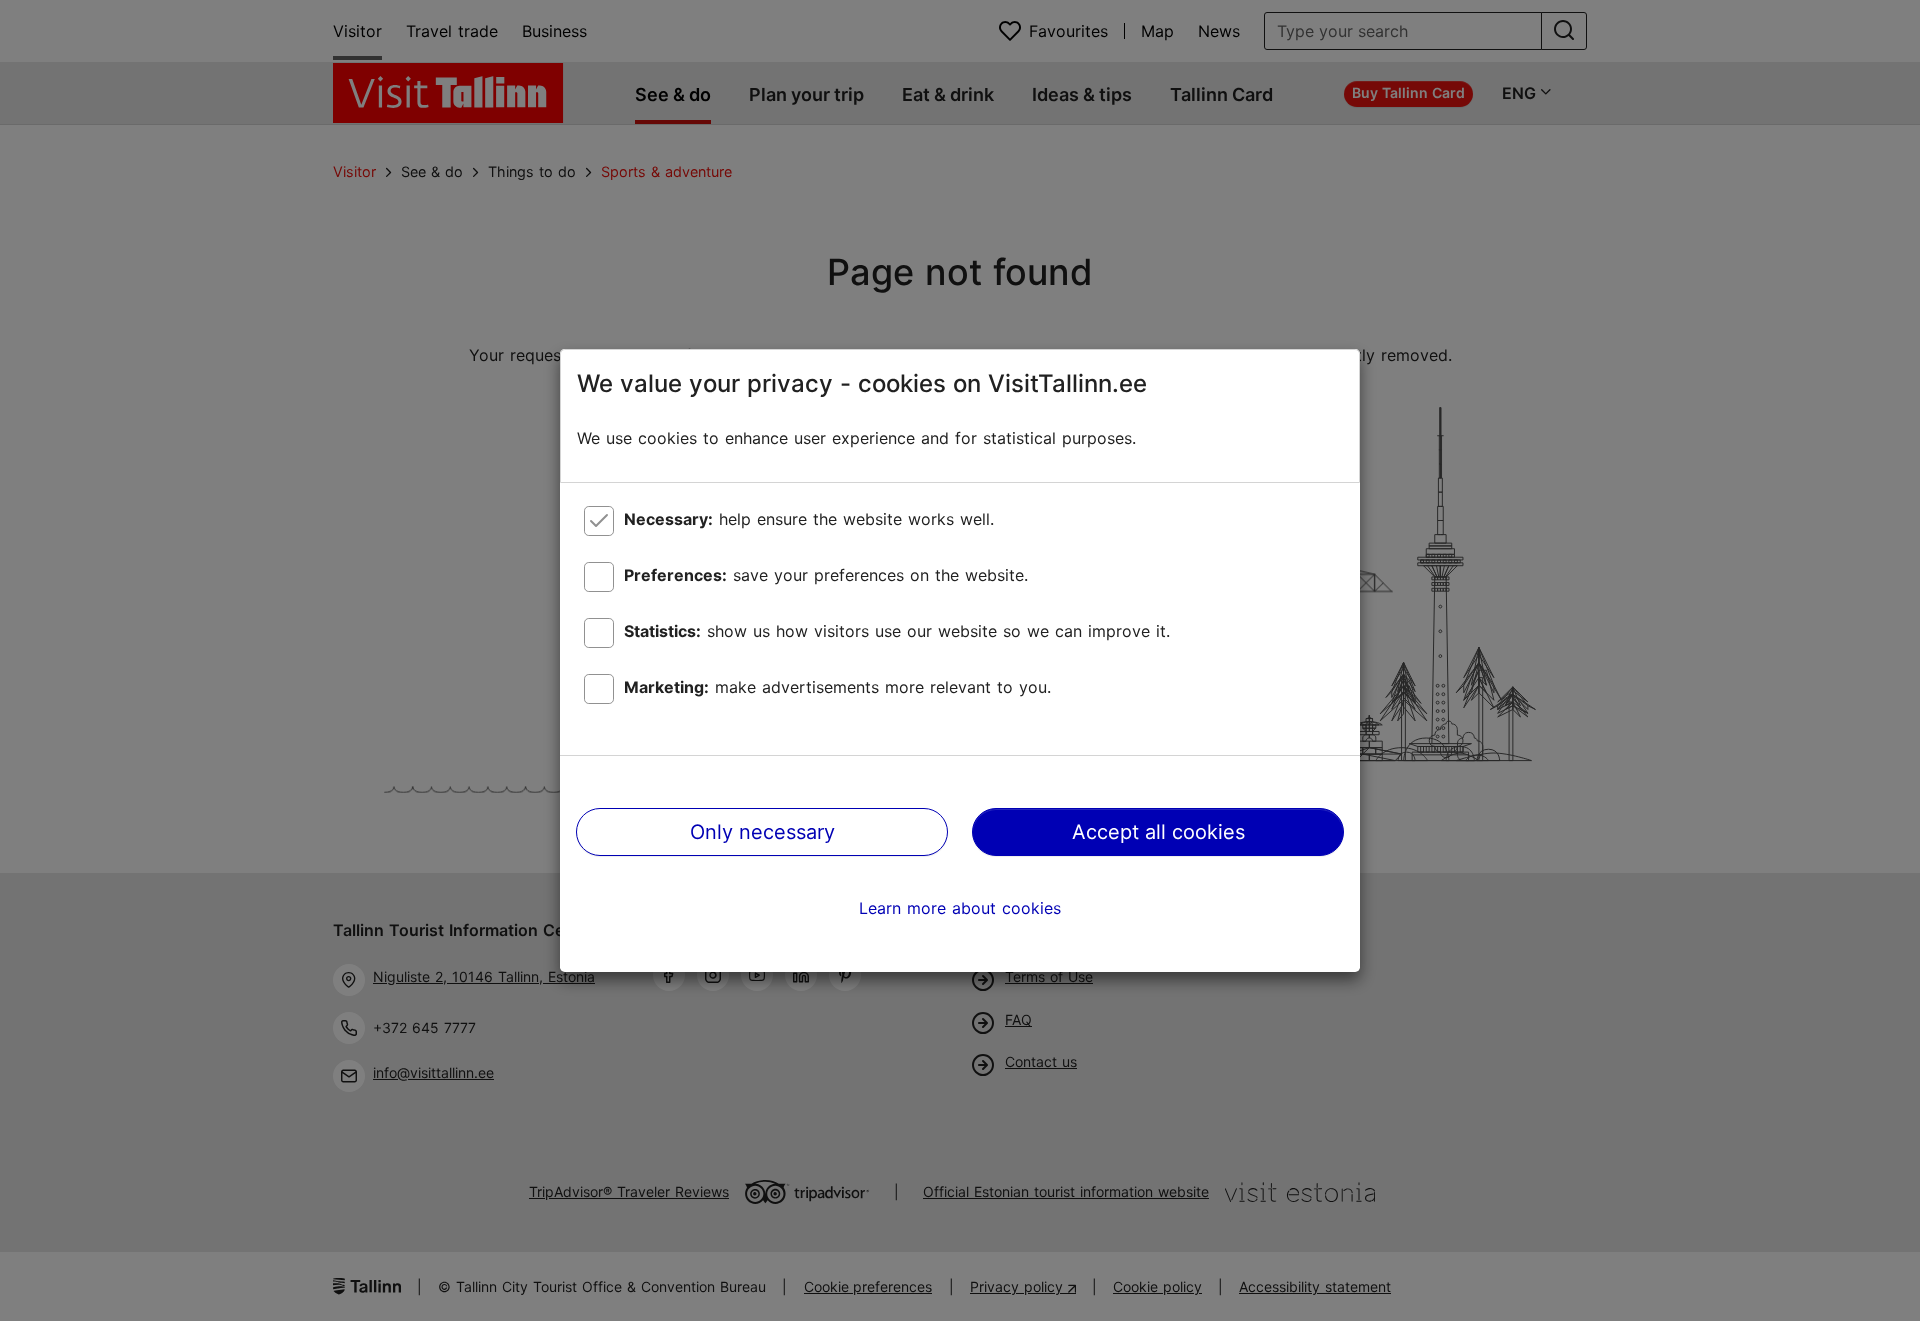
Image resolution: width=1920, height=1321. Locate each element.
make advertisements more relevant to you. (837, 687)
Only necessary (762, 832)
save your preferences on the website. (826, 575)
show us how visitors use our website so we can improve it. (897, 631)
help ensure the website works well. (809, 519)
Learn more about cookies (960, 908)
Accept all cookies (1158, 832)
